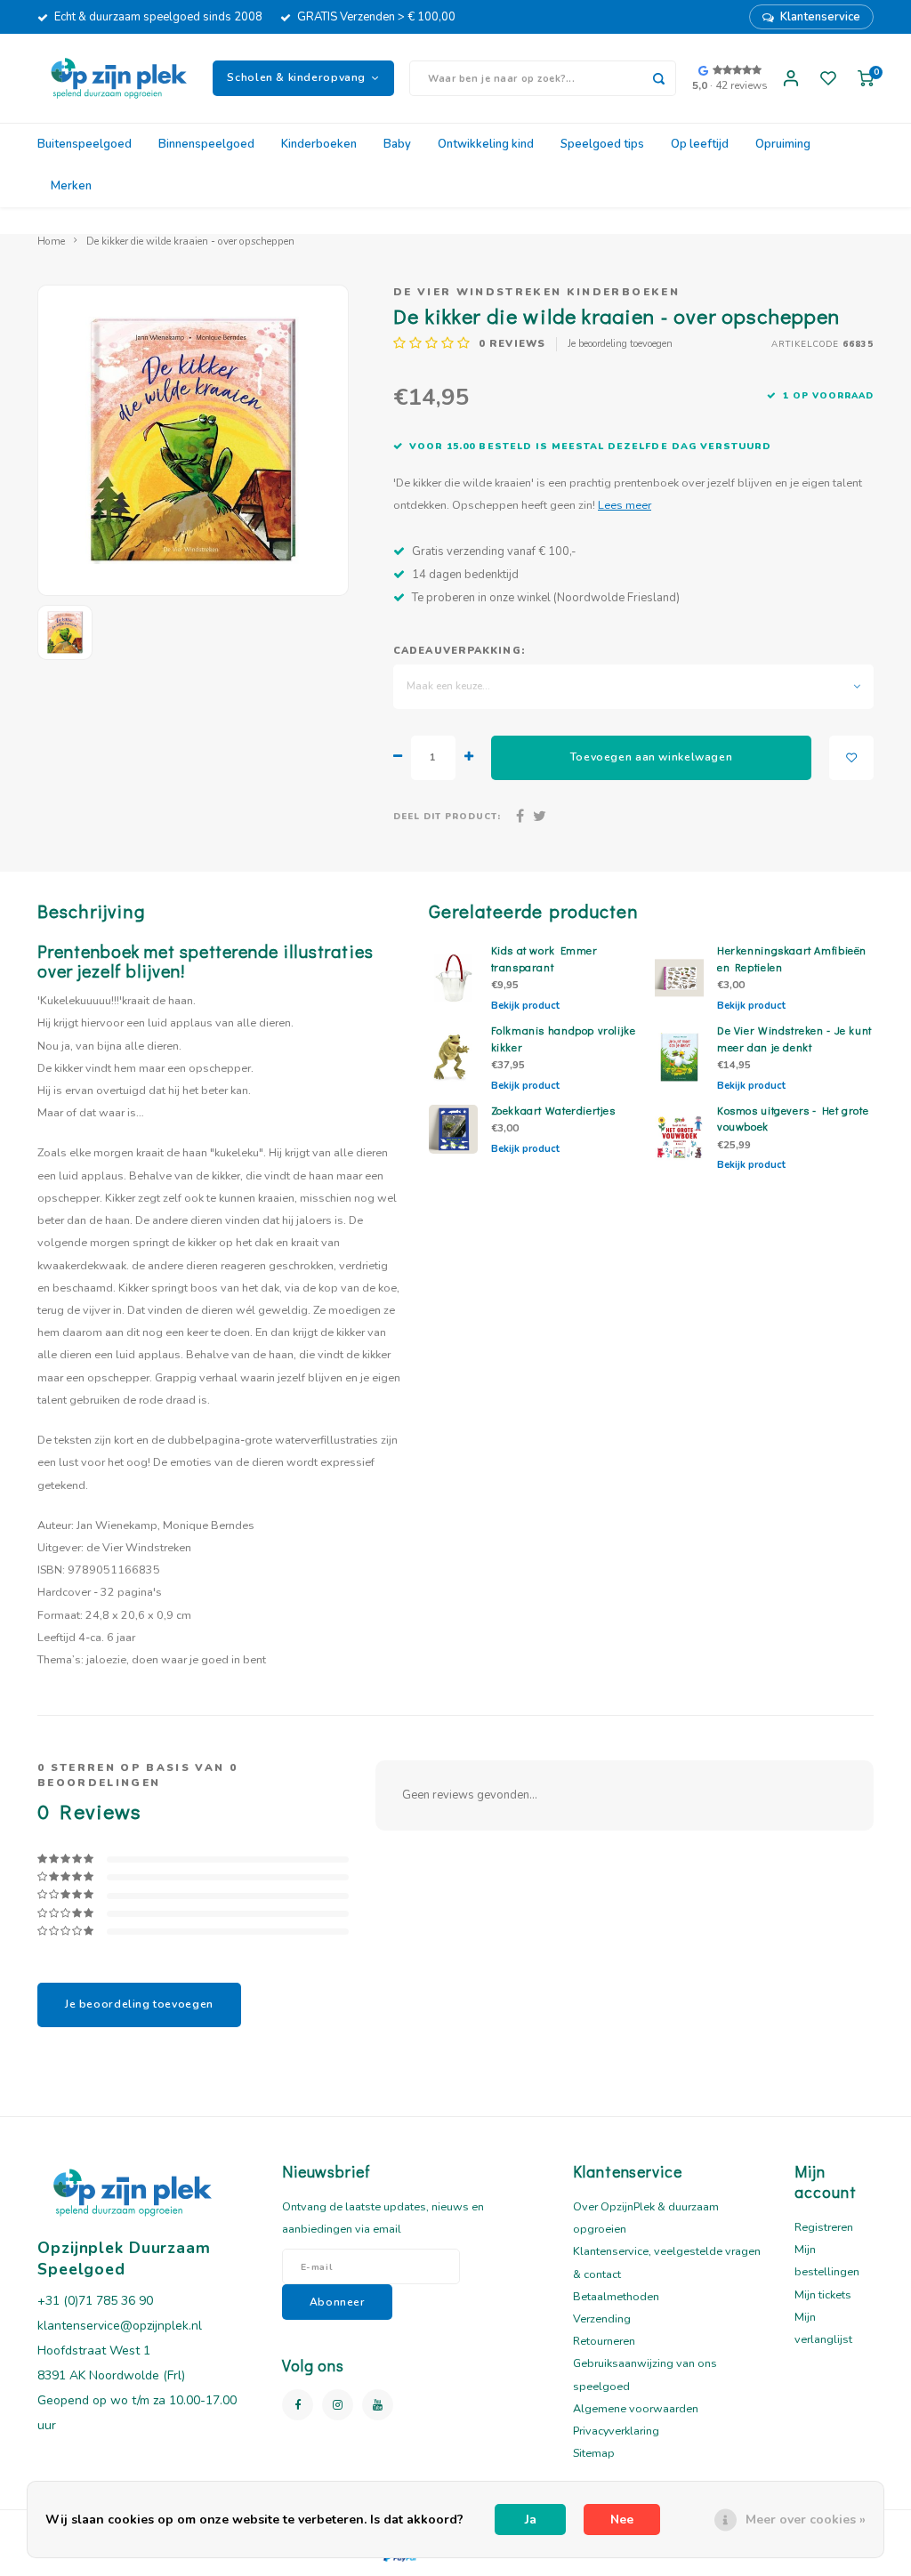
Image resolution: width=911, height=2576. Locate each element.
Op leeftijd (700, 144)
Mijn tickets (823, 2294)
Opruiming (783, 144)
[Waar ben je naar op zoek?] (658, 78)
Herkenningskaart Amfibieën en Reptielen (792, 958)
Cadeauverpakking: (459, 651)
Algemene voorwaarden (636, 2408)
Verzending (602, 2318)
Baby (397, 144)
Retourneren (604, 2341)
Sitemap (594, 2453)
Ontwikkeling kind (486, 144)
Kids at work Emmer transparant (544, 958)
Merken (71, 186)
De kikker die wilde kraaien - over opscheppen (190, 241)
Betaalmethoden (616, 2296)
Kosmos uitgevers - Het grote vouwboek (793, 1119)
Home (51, 241)
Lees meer (625, 505)
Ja (531, 2520)
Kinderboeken (319, 144)
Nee (622, 2520)
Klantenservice (820, 17)
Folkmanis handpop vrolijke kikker (564, 1038)
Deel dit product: (447, 816)
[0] (866, 79)
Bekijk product (525, 1006)
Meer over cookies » (806, 2520)
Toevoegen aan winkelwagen (651, 757)
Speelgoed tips (602, 144)
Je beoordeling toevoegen (620, 344)
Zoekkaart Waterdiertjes (553, 1110)
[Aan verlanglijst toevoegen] (851, 758)
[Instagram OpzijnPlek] (338, 2405)
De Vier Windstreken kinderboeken (536, 292)
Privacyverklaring (616, 2431)
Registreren (824, 2227)
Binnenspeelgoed (206, 144)
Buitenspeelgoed (85, 144)
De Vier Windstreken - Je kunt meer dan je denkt (794, 1038)
